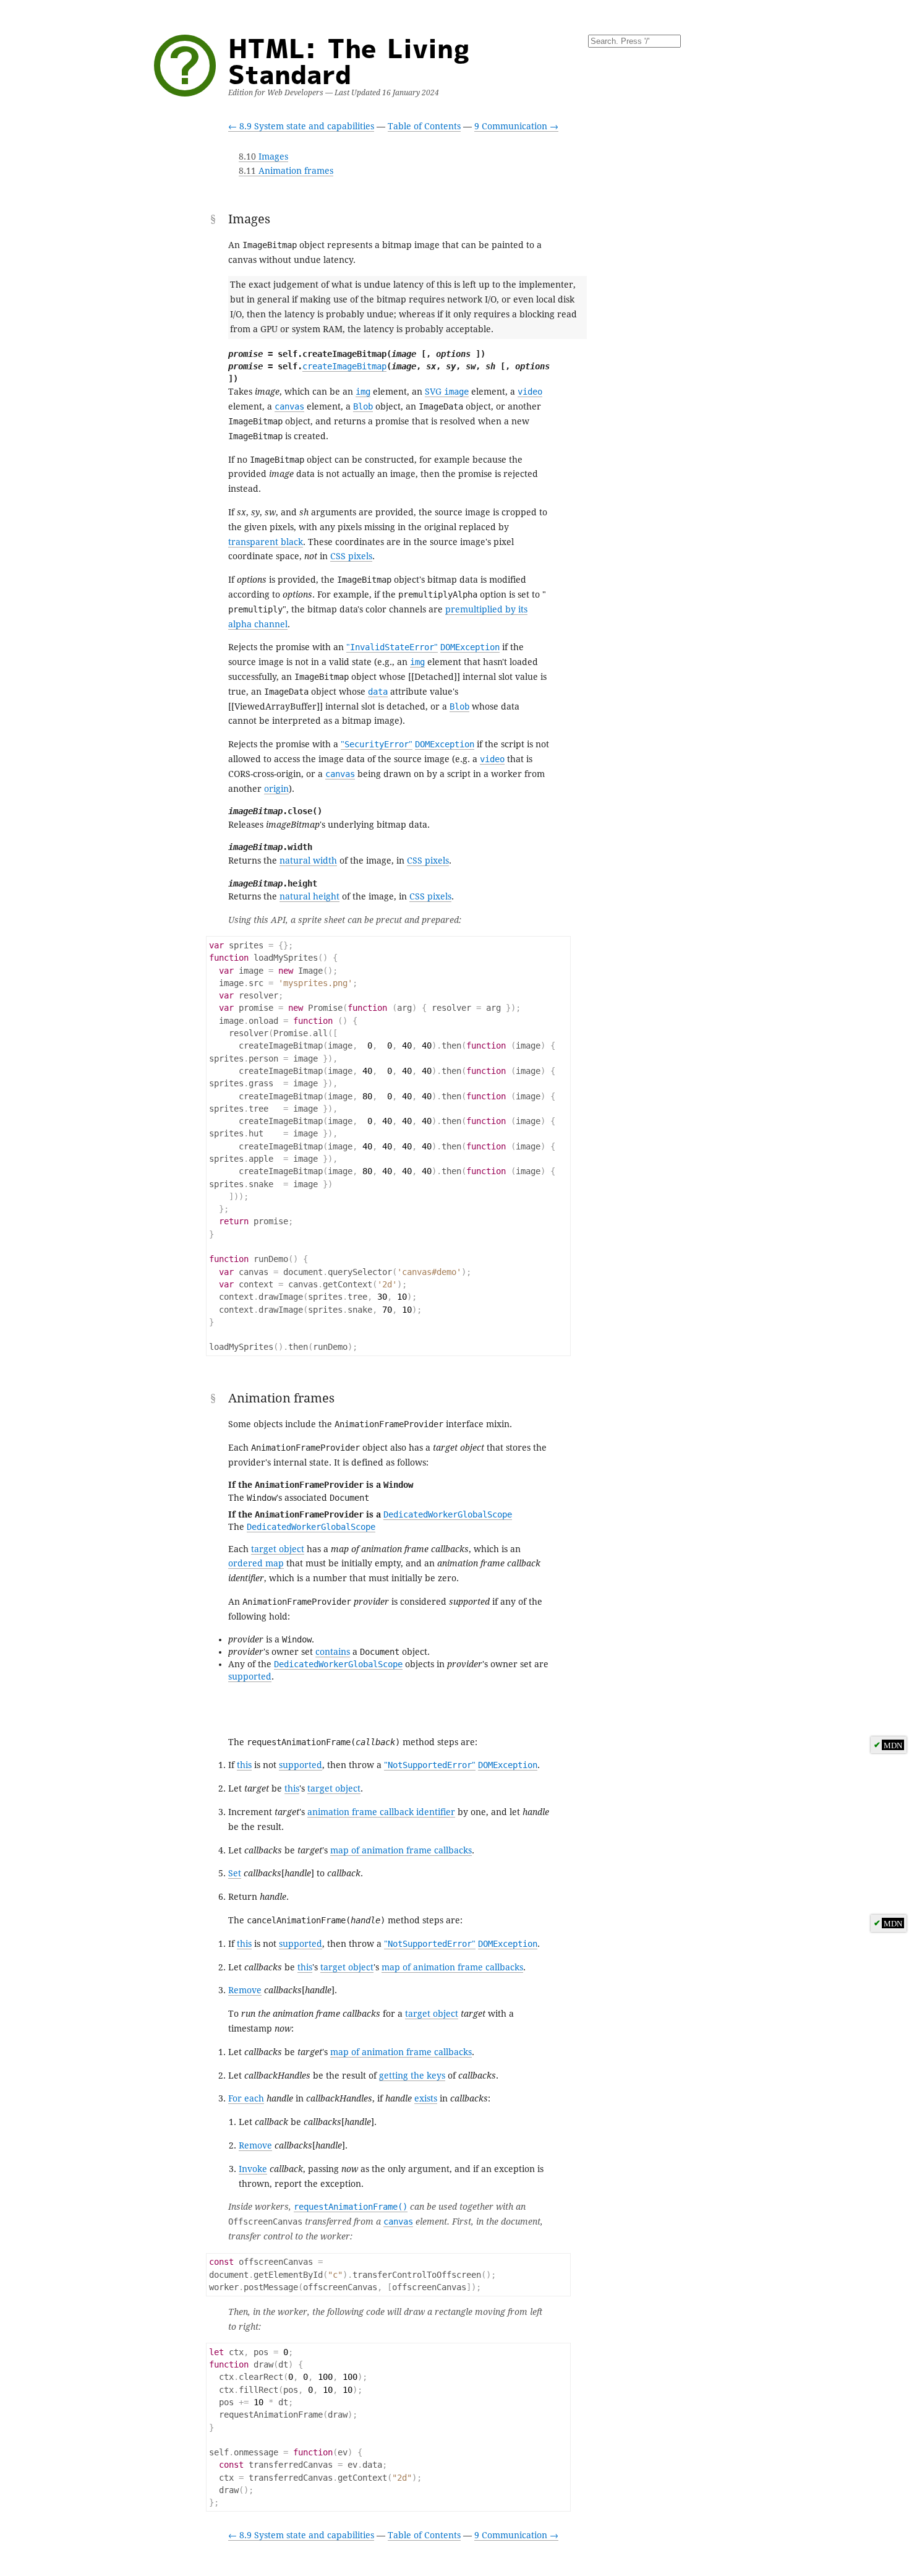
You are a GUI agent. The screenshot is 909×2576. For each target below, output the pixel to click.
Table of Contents (424, 126)
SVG (447, 392)
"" (392, 647)
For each (246, 2098)
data (378, 692)
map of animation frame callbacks (401, 1850)
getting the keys (412, 2076)
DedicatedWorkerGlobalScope (448, 1514)
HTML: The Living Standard (349, 61)
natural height (309, 896)
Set (235, 1873)
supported (250, 1677)
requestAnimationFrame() (351, 2207)
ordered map (256, 1563)
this (244, 1765)
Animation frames (286, 171)
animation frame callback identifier (381, 1812)
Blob (363, 406)
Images (263, 157)
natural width (308, 861)
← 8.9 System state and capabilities (301, 126)
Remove (245, 1990)
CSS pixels (351, 556)
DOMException (470, 647)
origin (276, 789)
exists (426, 2098)
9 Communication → (516, 126)
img (363, 392)
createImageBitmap (344, 366)
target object (278, 1549)
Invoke (253, 2169)
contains (333, 1652)
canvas (289, 406)
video (530, 392)
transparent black (266, 542)
